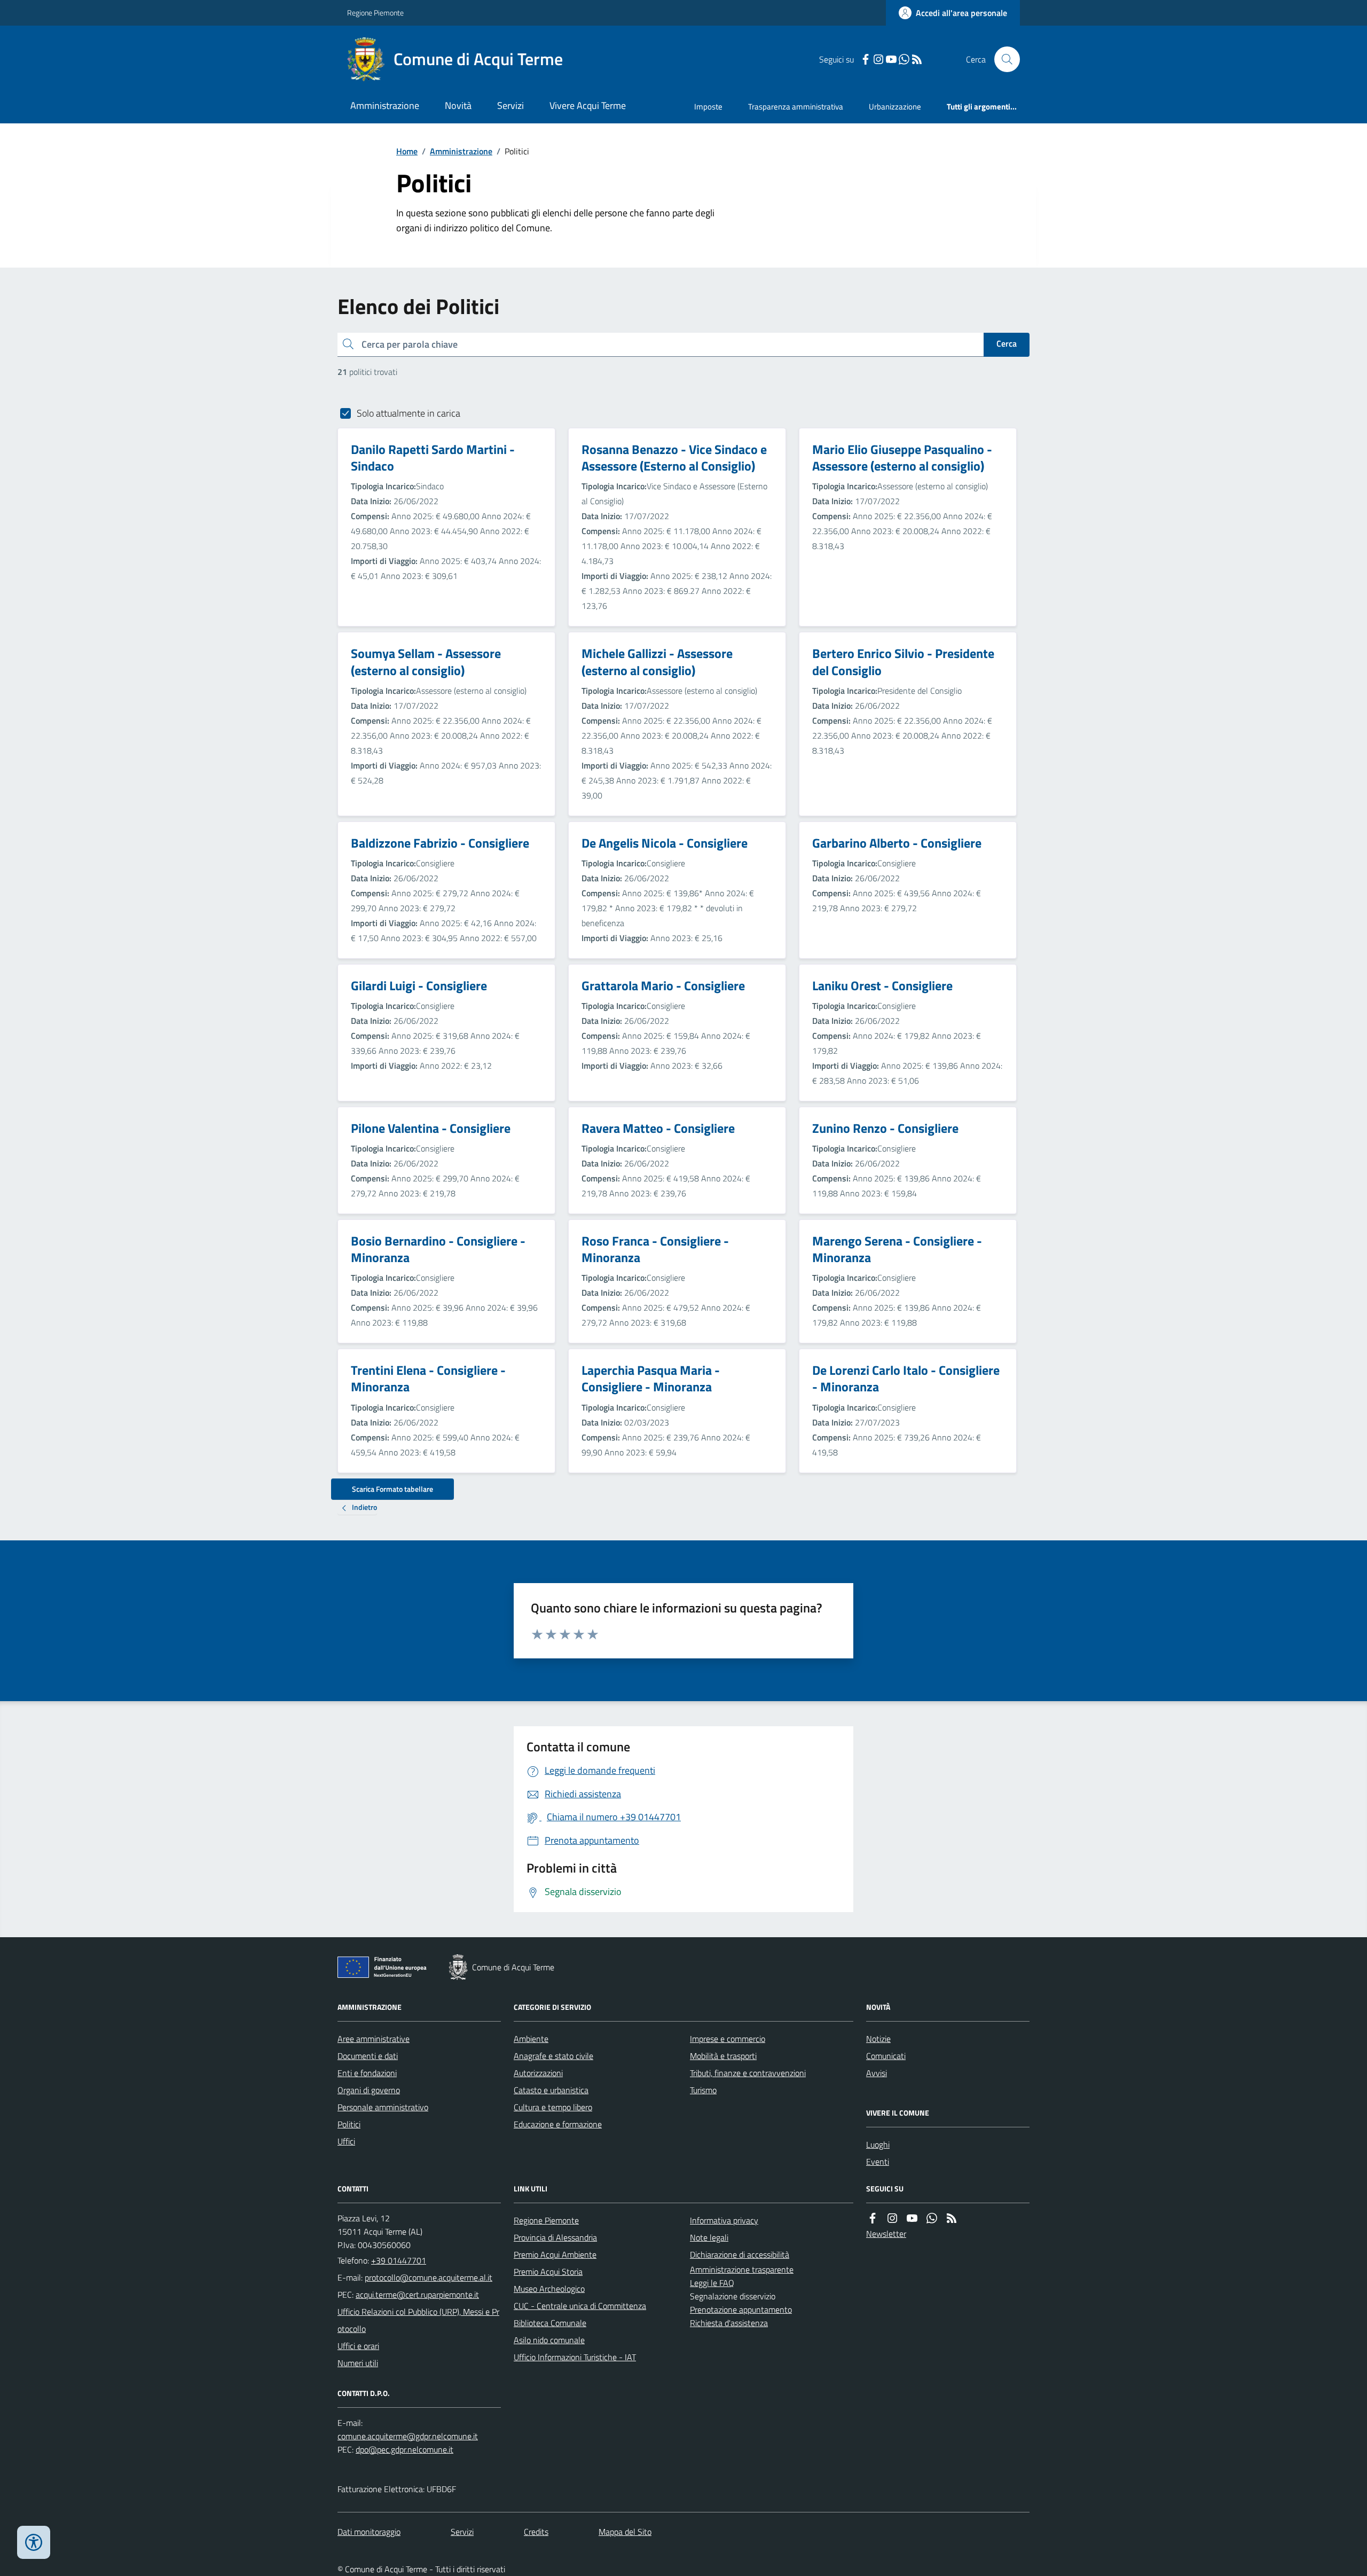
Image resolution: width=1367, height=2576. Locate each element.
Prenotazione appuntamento (741, 2309)
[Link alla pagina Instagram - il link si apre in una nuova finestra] (878, 60)
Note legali (709, 2237)
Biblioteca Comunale (550, 2323)
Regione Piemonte (375, 13)
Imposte (708, 107)
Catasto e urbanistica (551, 2090)
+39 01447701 (399, 2260)
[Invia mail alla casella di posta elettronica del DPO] (408, 2436)
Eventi (878, 2162)
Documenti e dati (368, 2056)
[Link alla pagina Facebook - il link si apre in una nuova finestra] (866, 60)
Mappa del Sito (625, 2532)
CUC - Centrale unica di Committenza (580, 2306)
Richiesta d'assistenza (729, 2323)
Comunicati (886, 2056)
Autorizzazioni (538, 2073)
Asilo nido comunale (549, 2340)
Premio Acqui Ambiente (555, 2254)
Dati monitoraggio (369, 2532)
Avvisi (877, 2073)
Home (407, 151)
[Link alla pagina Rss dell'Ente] (952, 2218)
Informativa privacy (724, 2220)
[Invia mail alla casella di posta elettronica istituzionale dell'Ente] (429, 2277)
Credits (536, 2532)
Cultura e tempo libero (553, 2107)
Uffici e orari (358, 2346)
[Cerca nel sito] (1003, 59)
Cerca (1007, 343)
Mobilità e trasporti (723, 2056)
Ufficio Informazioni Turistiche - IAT (575, 2357)
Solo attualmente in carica (408, 413)
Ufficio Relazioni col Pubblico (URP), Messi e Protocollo (418, 2320)
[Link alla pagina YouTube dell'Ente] (912, 2218)
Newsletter (886, 2234)
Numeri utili (358, 2363)
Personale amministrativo (383, 2107)
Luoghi (878, 2144)
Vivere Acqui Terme (588, 105)
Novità (458, 105)
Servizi (510, 105)
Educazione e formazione (558, 2124)
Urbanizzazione (895, 107)
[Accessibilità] (34, 2542)
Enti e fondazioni (367, 2073)
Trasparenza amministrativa (796, 107)
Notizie (878, 2039)
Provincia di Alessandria (555, 2237)
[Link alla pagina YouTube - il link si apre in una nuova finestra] (891, 60)
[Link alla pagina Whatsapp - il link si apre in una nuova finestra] (904, 60)
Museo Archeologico (549, 2289)
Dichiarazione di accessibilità (740, 2254)
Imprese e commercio (728, 2039)
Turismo (703, 2090)
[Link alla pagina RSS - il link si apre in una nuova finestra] (917, 60)
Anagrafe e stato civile (553, 2056)
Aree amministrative (374, 2039)
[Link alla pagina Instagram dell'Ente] (892, 2218)
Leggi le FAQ (712, 2283)
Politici (349, 2124)
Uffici (346, 2141)
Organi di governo (369, 2090)
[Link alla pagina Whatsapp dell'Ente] (932, 2218)
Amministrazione (385, 105)
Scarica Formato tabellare (392, 1489)
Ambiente (531, 2039)
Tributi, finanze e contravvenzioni (748, 2073)
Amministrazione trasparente (742, 2269)
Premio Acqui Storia (548, 2272)
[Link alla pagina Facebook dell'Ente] (873, 2218)
